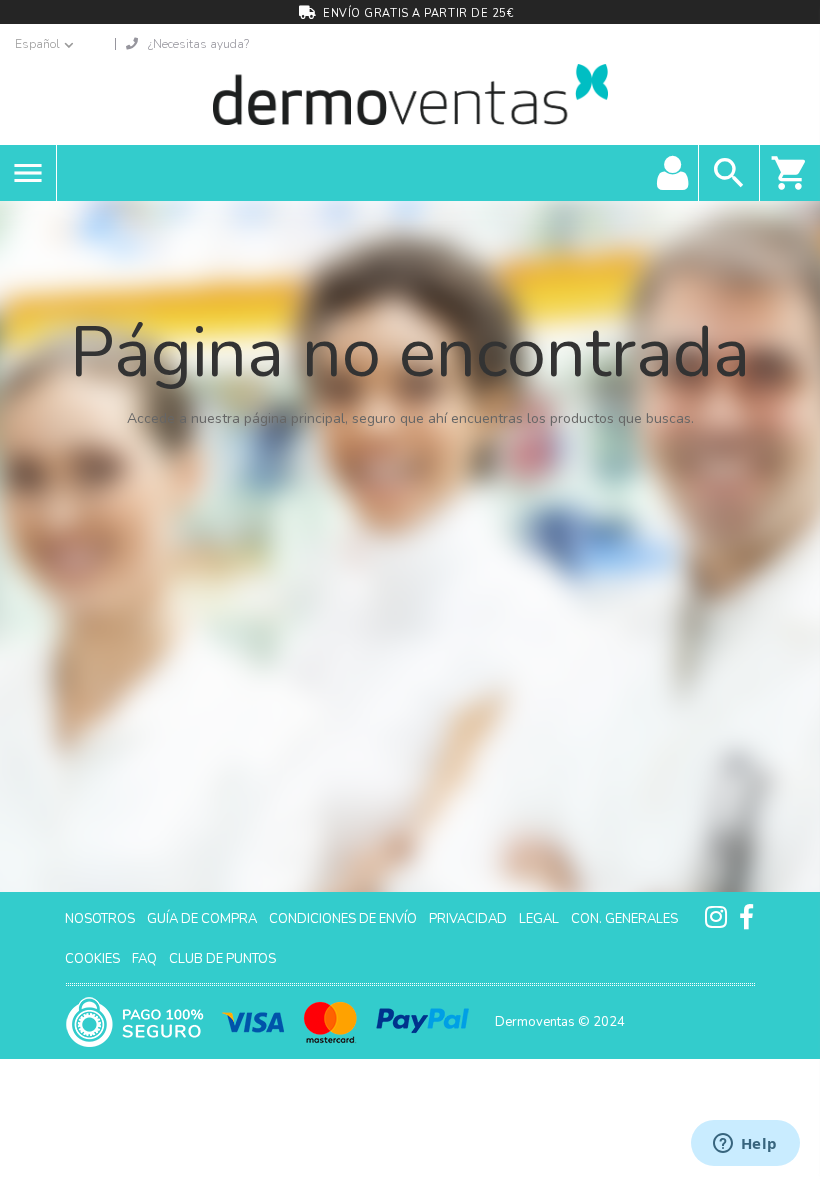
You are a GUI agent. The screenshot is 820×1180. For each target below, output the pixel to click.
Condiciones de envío (343, 919)
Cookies (92, 959)
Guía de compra (202, 919)
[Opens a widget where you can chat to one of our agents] (745, 1145)
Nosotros (100, 919)
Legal (539, 919)
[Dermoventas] (410, 99)
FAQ (144, 959)
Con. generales (624, 919)
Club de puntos (222, 959)
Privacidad (468, 919)
